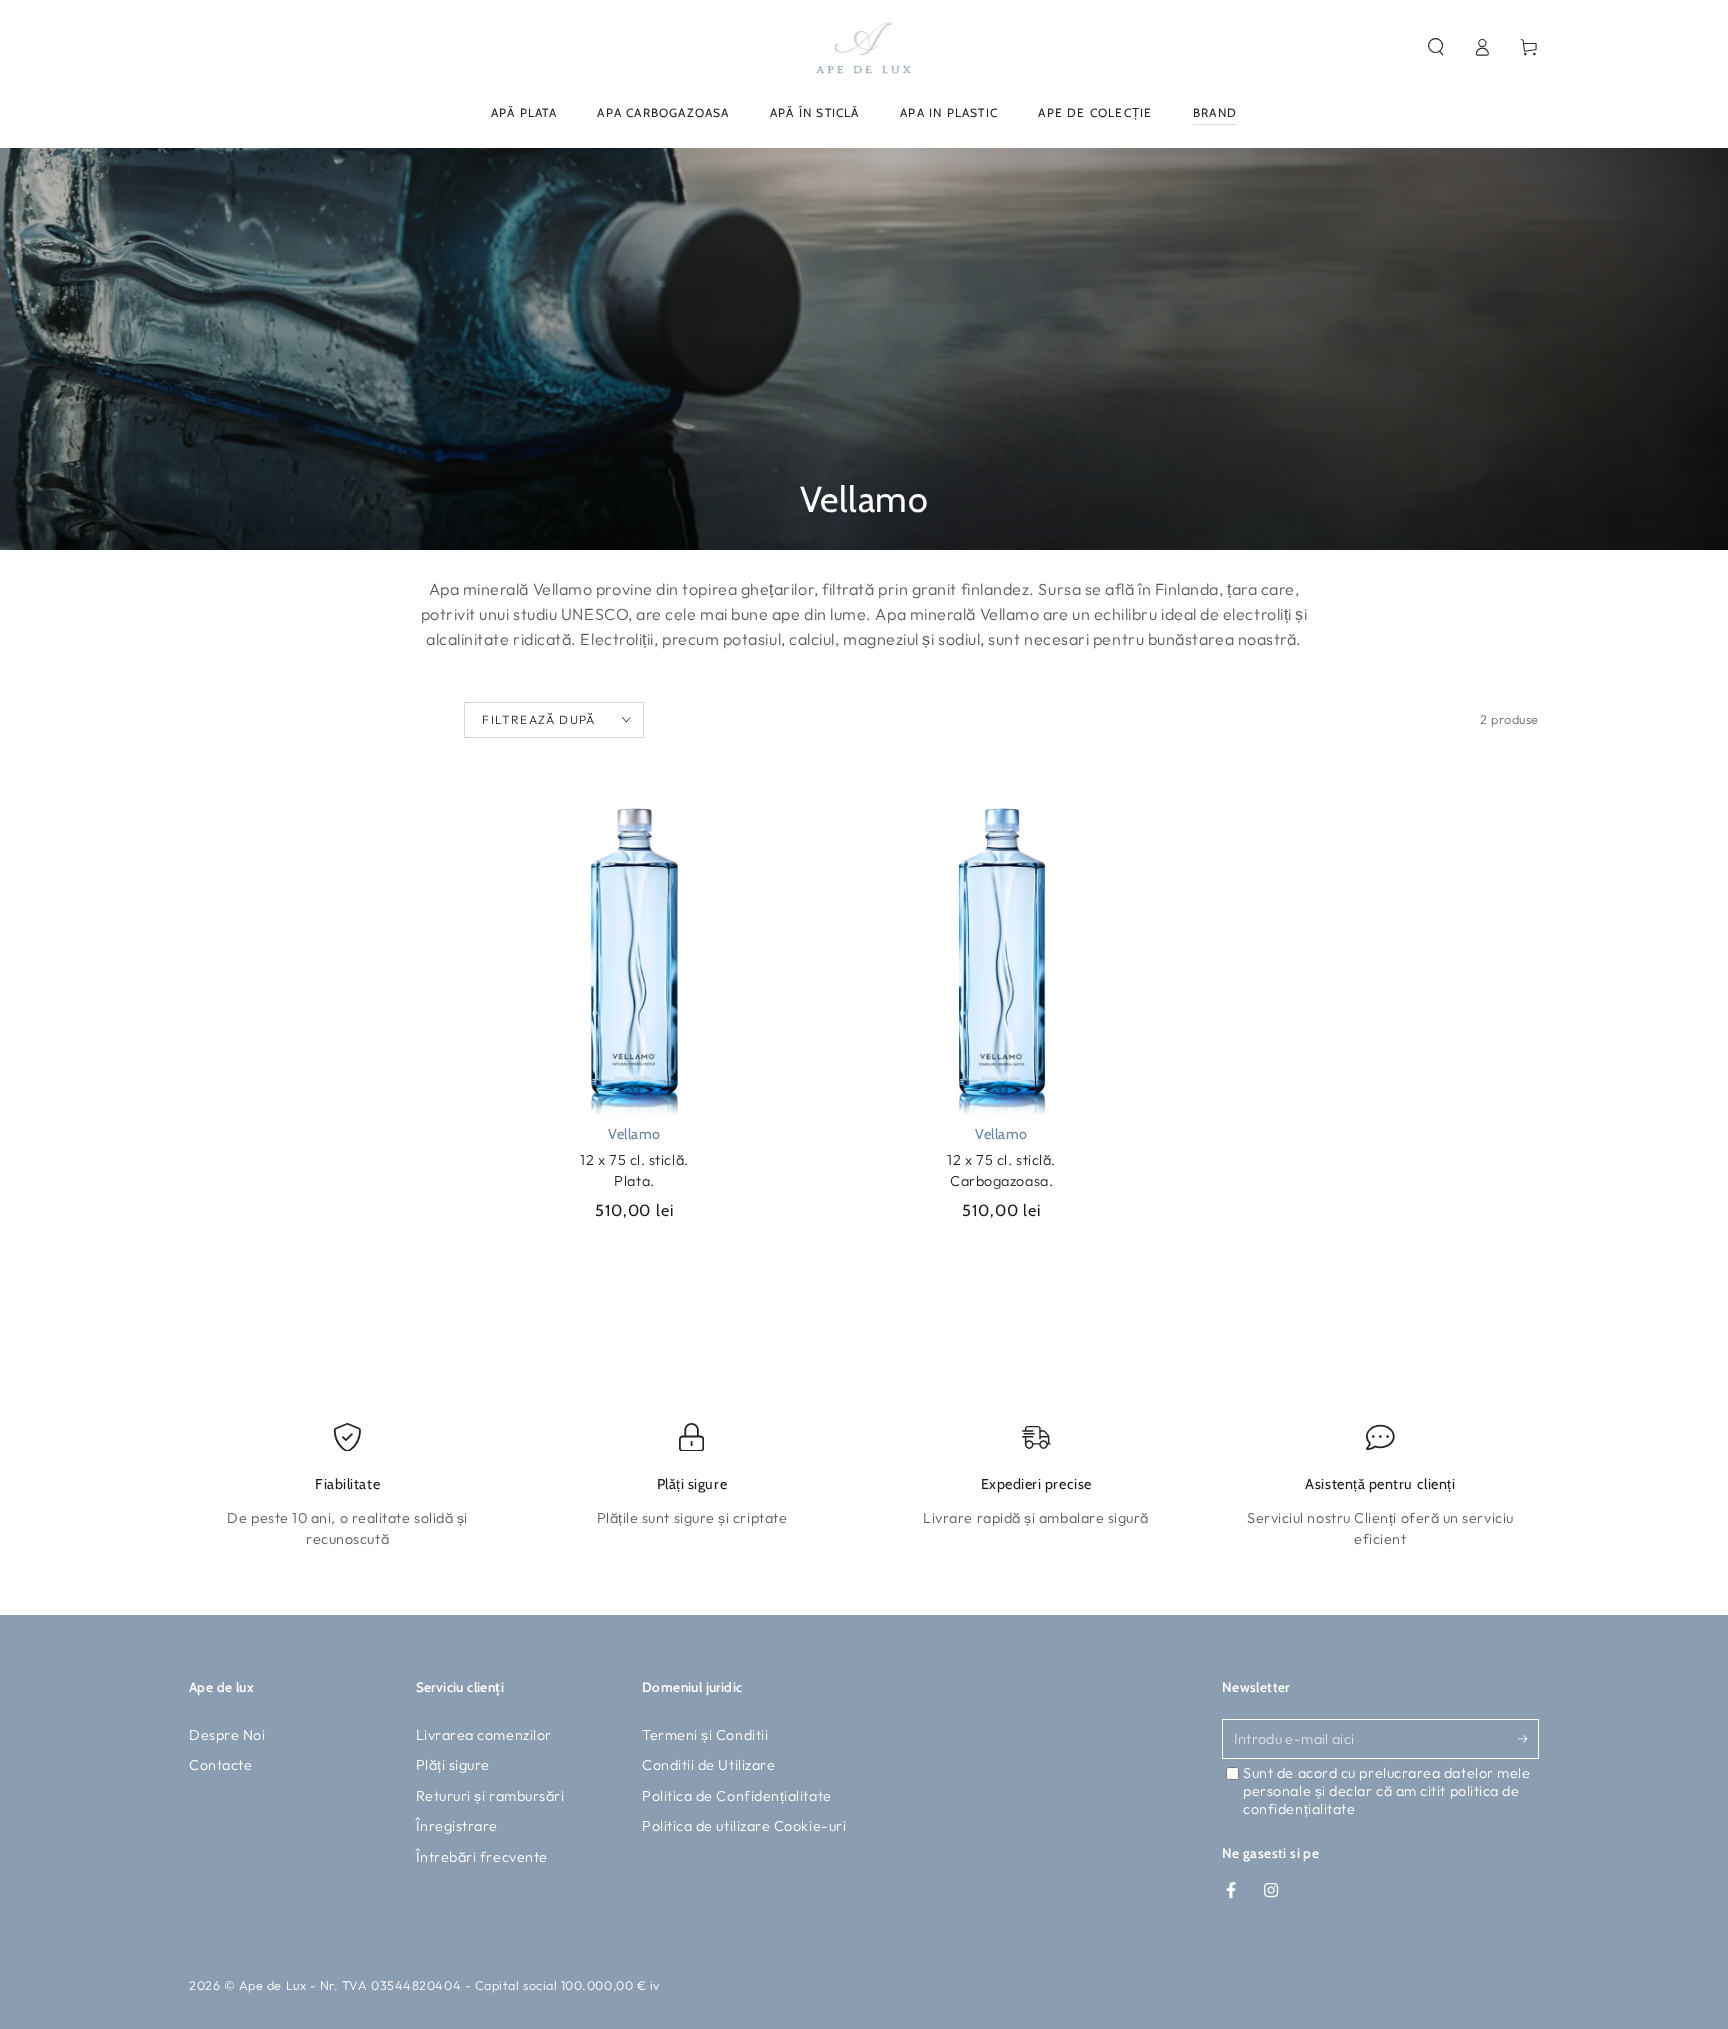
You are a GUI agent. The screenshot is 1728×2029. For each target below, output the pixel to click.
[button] (1435, 47)
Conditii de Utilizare (708, 1765)
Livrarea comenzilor (484, 1735)
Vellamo (634, 1134)
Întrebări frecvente (482, 1857)
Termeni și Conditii (705, 1735)
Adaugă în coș (690, 1261)
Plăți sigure (453, 1765)
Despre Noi (227, 1735)
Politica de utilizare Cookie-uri (744, 1826)
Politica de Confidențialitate (737, 1796)
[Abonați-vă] (1528, 1739)
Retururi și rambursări (490, 1796)
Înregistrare (457, 1826)
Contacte (220, 1765)
